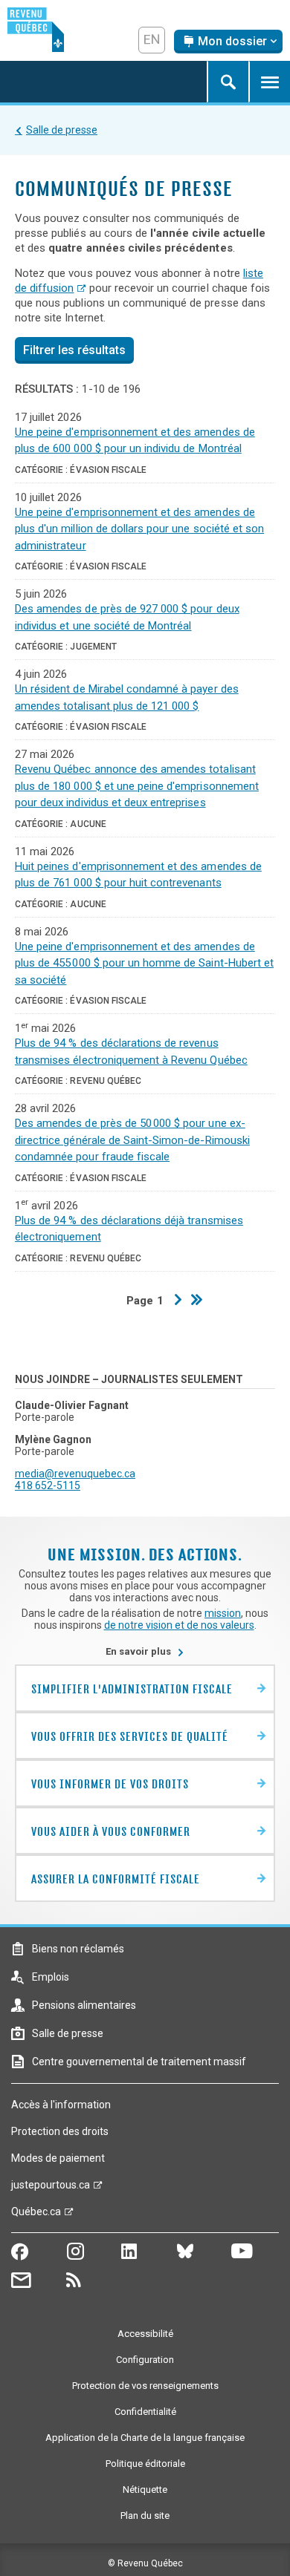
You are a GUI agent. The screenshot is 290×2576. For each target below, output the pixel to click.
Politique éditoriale (145, 2464)
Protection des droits (60, 2131)
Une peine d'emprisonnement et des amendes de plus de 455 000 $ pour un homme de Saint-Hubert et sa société (144, 963)
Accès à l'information (61, 2105)
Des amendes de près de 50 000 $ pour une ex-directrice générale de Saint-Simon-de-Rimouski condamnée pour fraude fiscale (132, 1140)
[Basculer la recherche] (228, 82)
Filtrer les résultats (74, 350)
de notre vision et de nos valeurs (179, 1625)
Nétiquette (145, 2490)
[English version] (152, 40)
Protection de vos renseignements (145, 2386)
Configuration (145, 2360)
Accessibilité (145, 2334)
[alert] (228, 42)
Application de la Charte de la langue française (145, 2438)
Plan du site (145, 2515)
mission (223, 1613)
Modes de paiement (58, 2158)
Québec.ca (36, 2215)
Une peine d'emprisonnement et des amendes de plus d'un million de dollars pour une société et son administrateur (139, 529)
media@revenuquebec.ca (75, 1474)
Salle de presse (62, 130)
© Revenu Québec (145, 2563)
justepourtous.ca (51, 2188)
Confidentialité (145, 2412)
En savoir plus (145, 1651)
